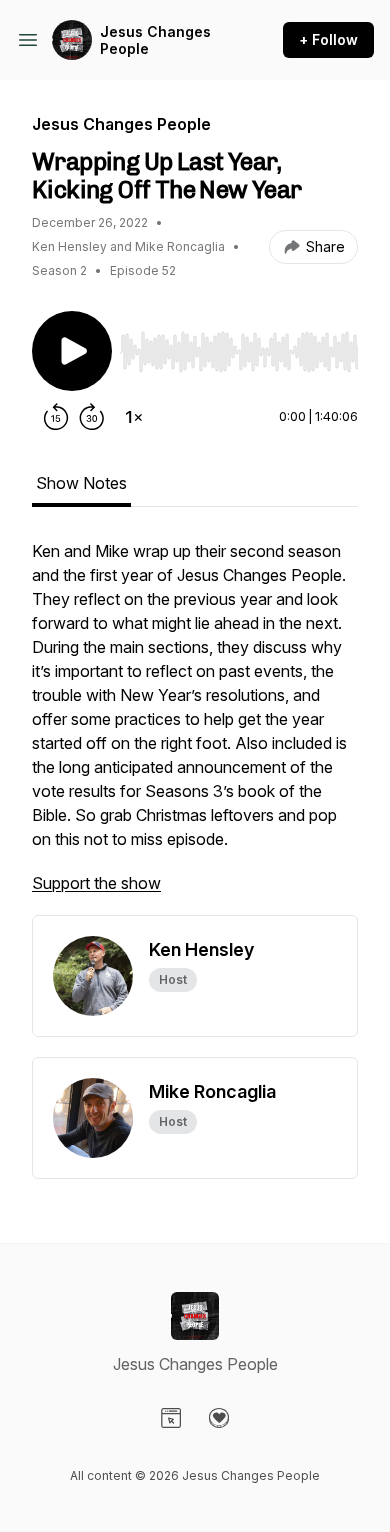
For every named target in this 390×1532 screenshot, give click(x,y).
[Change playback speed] (134, 417)
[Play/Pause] (72, 351)
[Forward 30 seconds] (92, 417)
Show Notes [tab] (81, 483)
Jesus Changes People (155, 40)
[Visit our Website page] (171, 1418)
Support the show (96, 883)
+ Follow (328, 39)
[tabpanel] (195, 727)
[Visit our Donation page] (219, 1418)
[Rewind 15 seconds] (56, 417)
